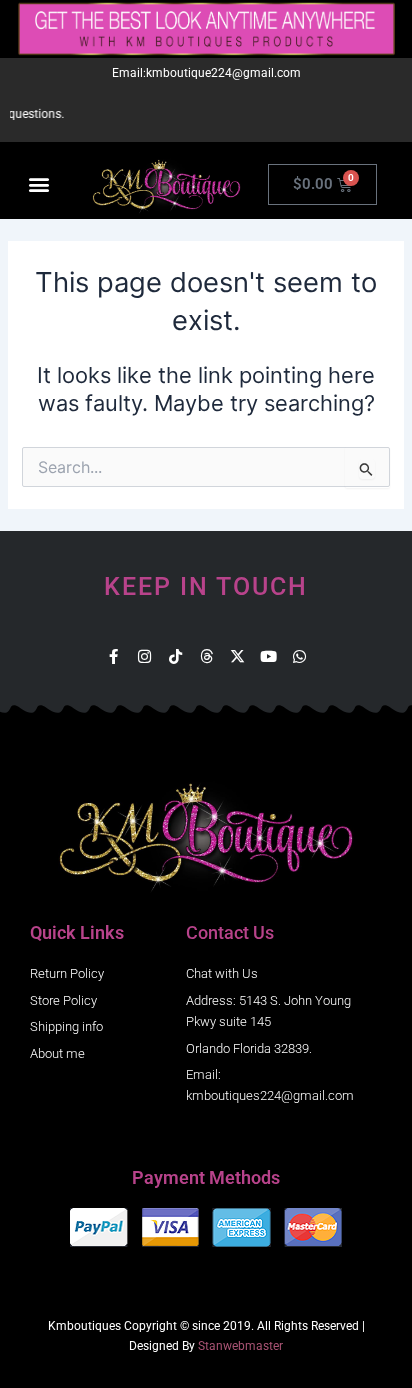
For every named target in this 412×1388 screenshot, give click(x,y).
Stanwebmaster (240, 1346)
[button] (39, 184)
